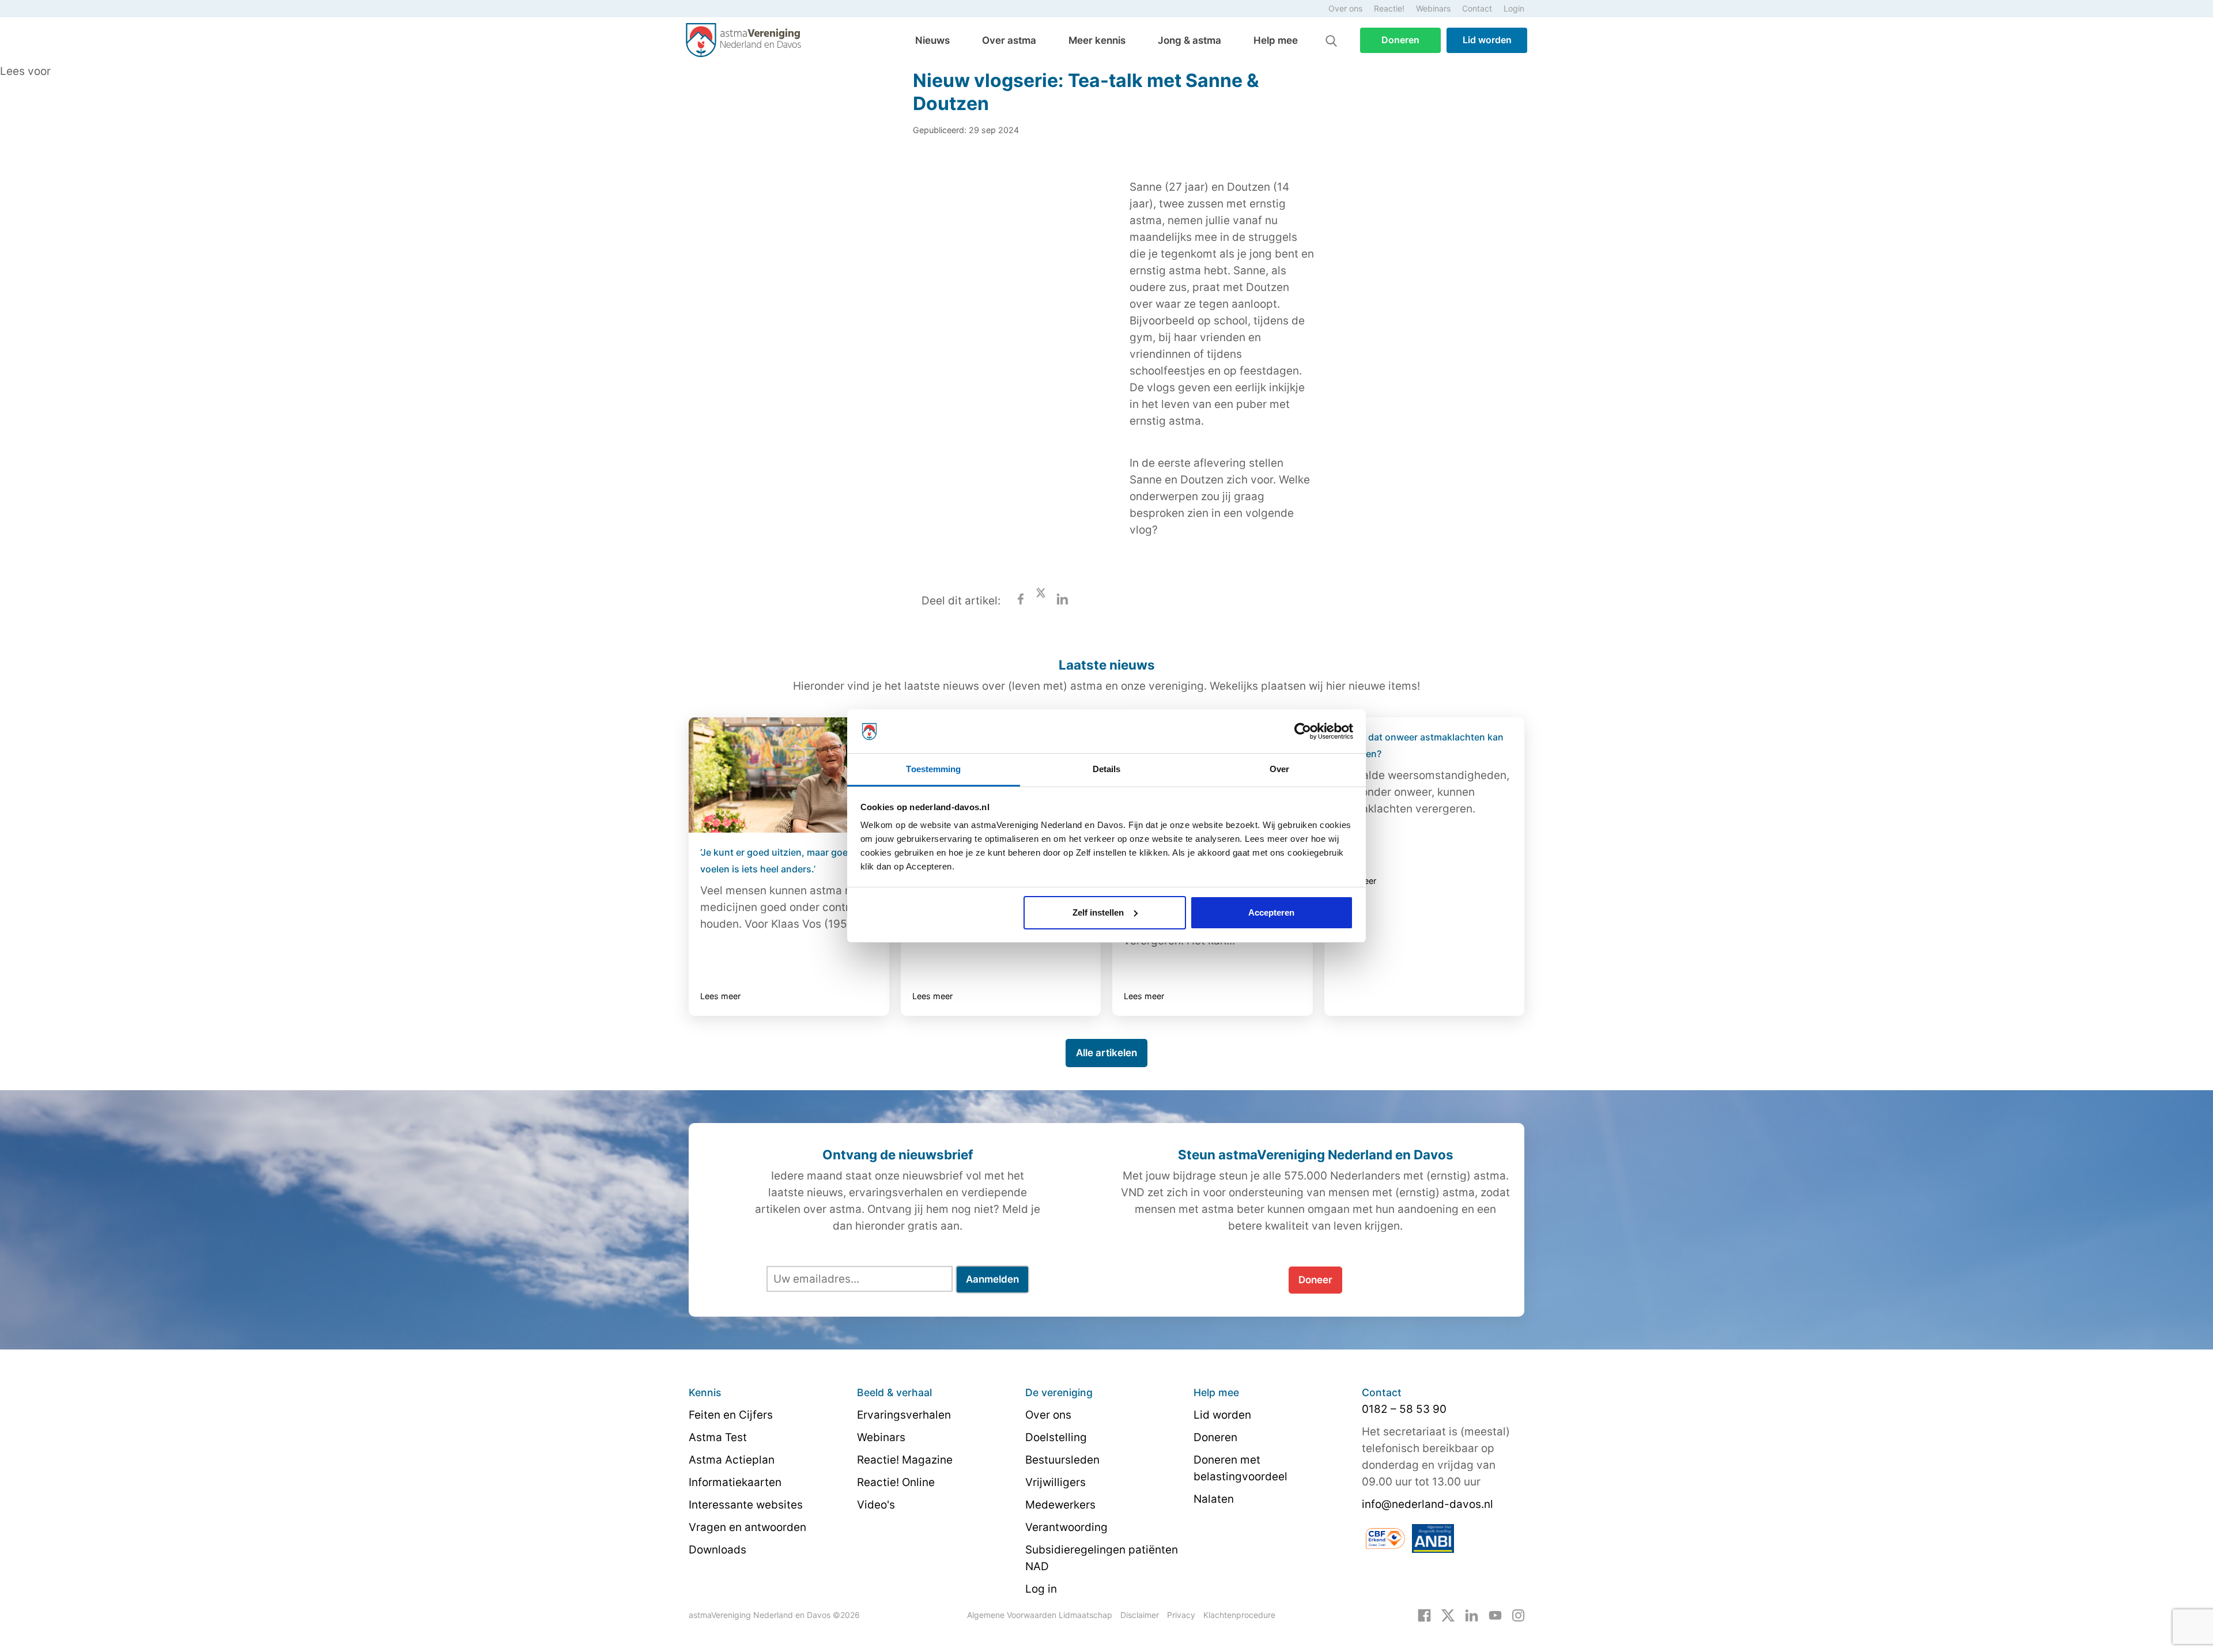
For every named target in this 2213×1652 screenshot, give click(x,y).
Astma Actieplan (732, 1460)
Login (1514, 8)
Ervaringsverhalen (904, 1415)
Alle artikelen (1106, 1053)
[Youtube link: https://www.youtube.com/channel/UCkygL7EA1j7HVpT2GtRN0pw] (1495, 1615)
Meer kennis (1097, 40)
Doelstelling (1056, 1437)
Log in (1041, 1589)
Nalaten (1214, 1499)
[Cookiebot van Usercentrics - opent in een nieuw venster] (1303, 731)
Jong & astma (1189, 40)
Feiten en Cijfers (731, 1415)
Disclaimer (1140, 1615)
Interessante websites (746, 1505)
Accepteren (1271, 912)
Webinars (1433, 8)
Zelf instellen (1098, 912)
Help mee (1276, 40)
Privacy (1181, 1615)
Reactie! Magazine (905, 1460)
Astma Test (718, 1437)
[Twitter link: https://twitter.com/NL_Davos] (1448, 1615)
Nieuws (932, 40)
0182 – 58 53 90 (1404, 1409)
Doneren (1400, 40)
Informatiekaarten (735, 1482)
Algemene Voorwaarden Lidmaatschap (1040, 1615)
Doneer (1315, 1280)
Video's (876, 1505)
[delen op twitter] (1041, 601)
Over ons (1345, 8)
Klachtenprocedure (1239, 1615)
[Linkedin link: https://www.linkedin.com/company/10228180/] (1472, 1615)
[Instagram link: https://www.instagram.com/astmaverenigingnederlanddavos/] (1518, 1615)
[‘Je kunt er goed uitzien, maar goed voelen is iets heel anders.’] (789, 775)
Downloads (717, 1550)
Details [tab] (1107, 769)
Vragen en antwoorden (747, 1527)
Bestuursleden (1062, 1460)
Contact (1477, 8)
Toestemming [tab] (933, 769)
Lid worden (1487, 40)
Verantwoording (1066, 1527)
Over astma (1009, 40)
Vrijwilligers (1055, 1482)
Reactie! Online (896, 1482)
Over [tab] (1279, 769)
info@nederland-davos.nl (1428, 1504)
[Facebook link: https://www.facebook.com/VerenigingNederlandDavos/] (1424, 1615)
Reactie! (1389, 8)
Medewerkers (1060, 1505)
